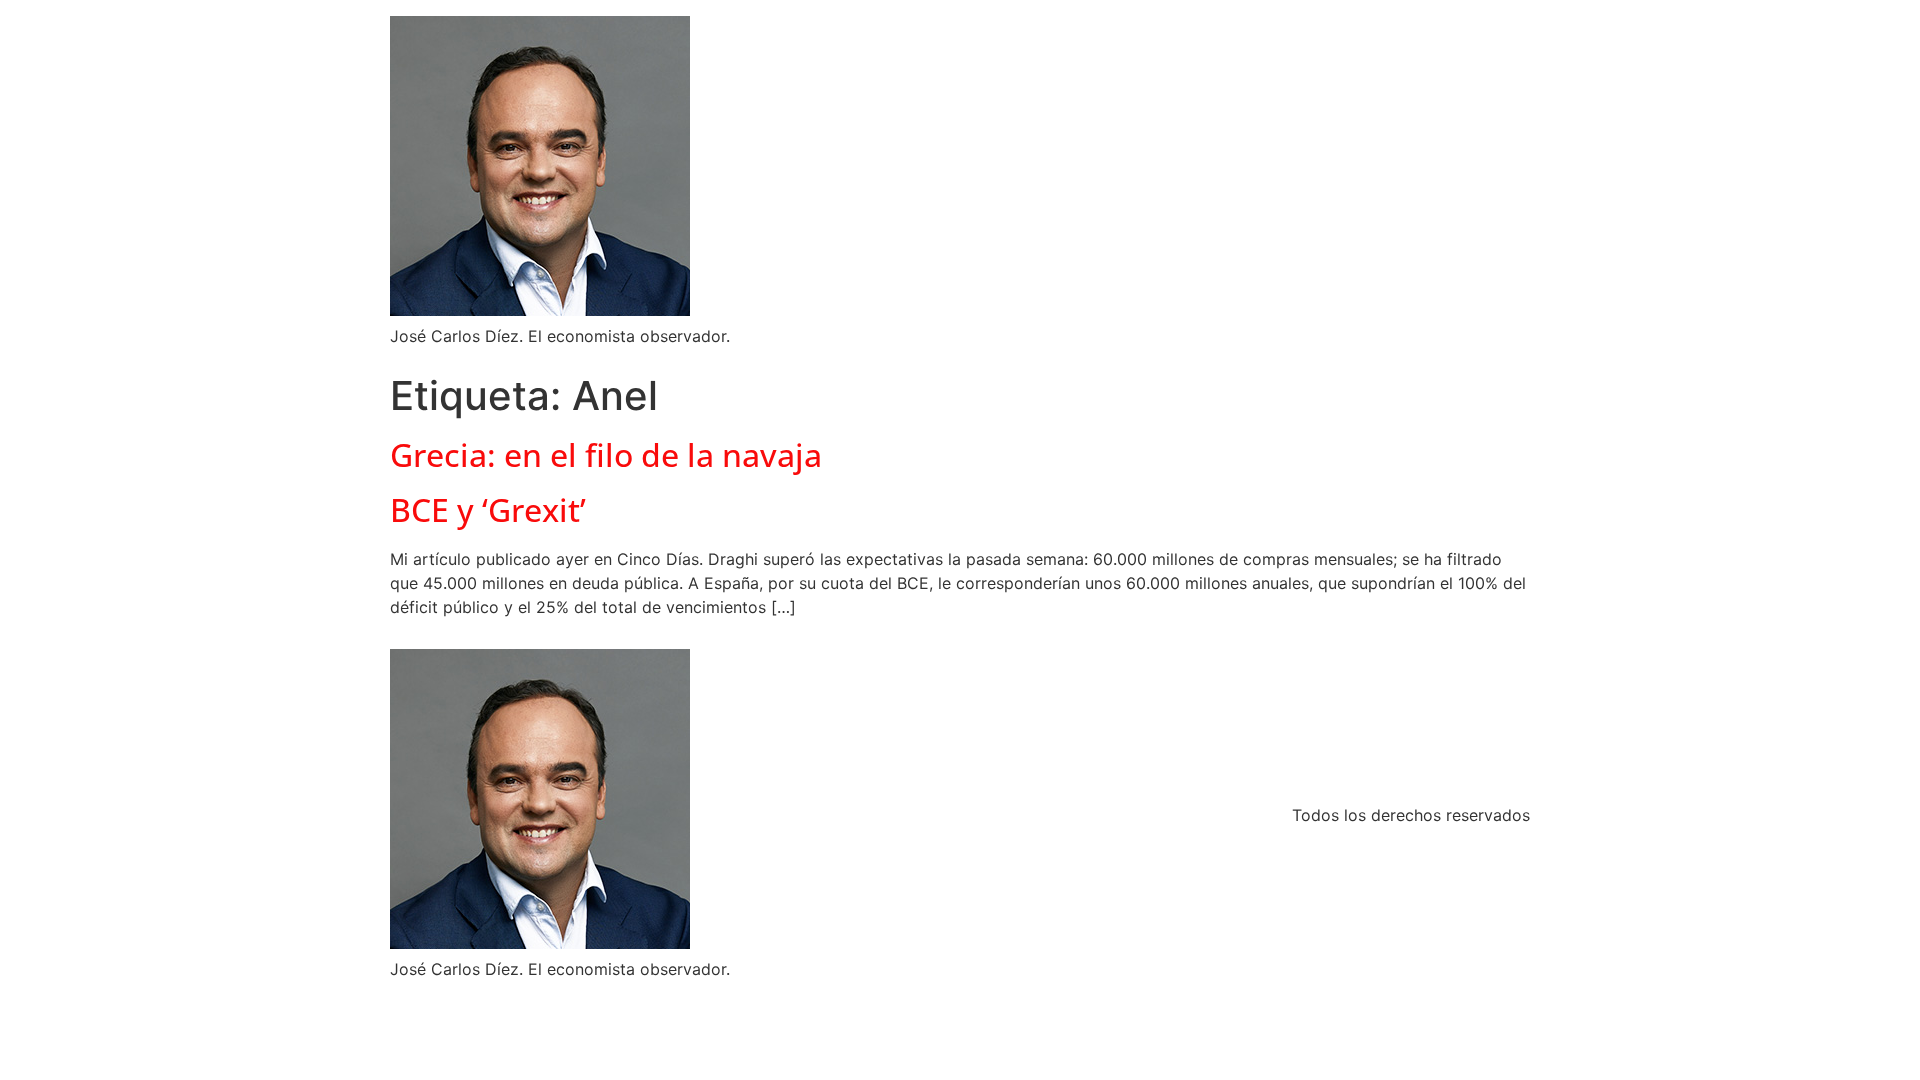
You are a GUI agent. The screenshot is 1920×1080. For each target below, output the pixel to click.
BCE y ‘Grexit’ (488, 509)
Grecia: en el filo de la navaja (606, 454)
